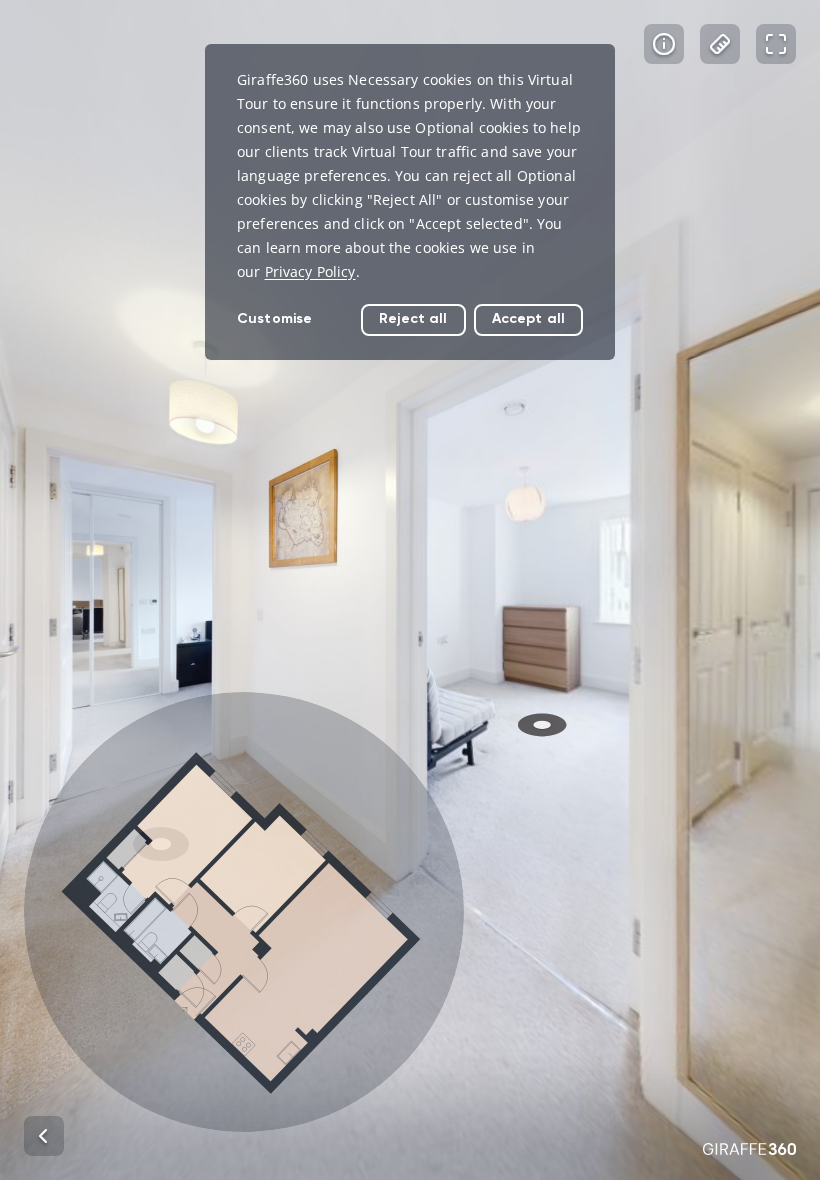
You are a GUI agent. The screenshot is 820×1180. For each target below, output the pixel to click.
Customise (274, 318)
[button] (244, 912)
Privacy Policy (310, 271)
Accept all (528, 318)
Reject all (413, 318)
